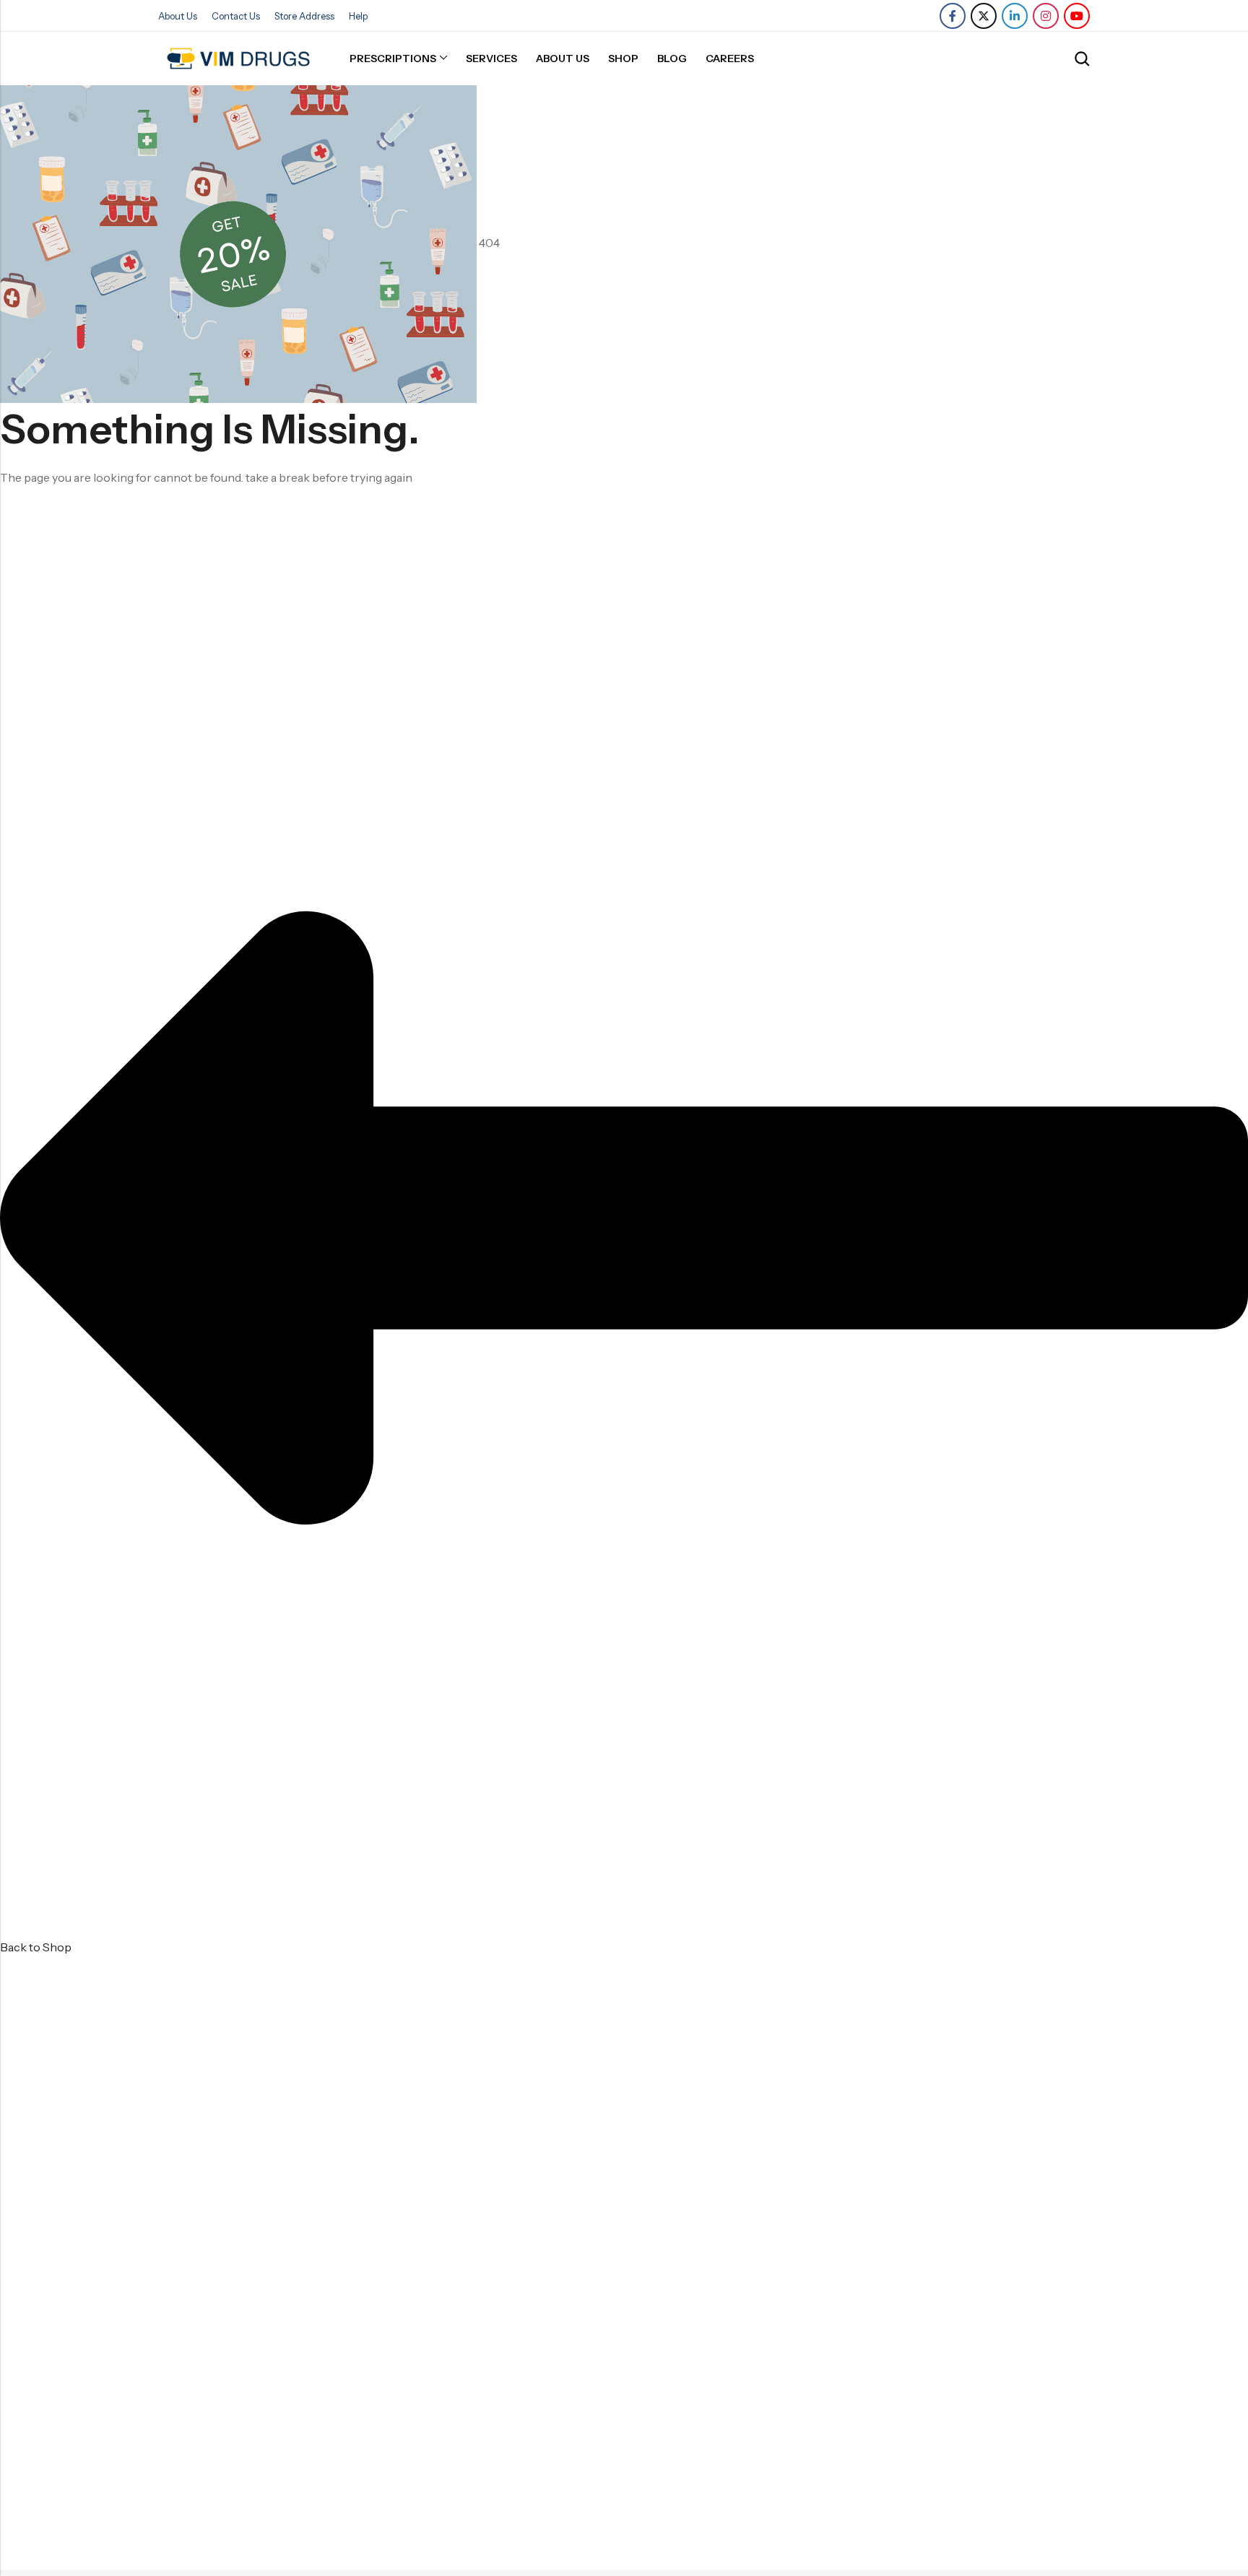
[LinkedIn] (1015, 16)
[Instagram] (1046, 16)
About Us (178, 16)
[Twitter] (984, 16)
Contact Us (236, 16)
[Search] (1082, 59)
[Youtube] (1077, 16)
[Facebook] (953, 16)
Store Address (304, 16)
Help (358, 16)
